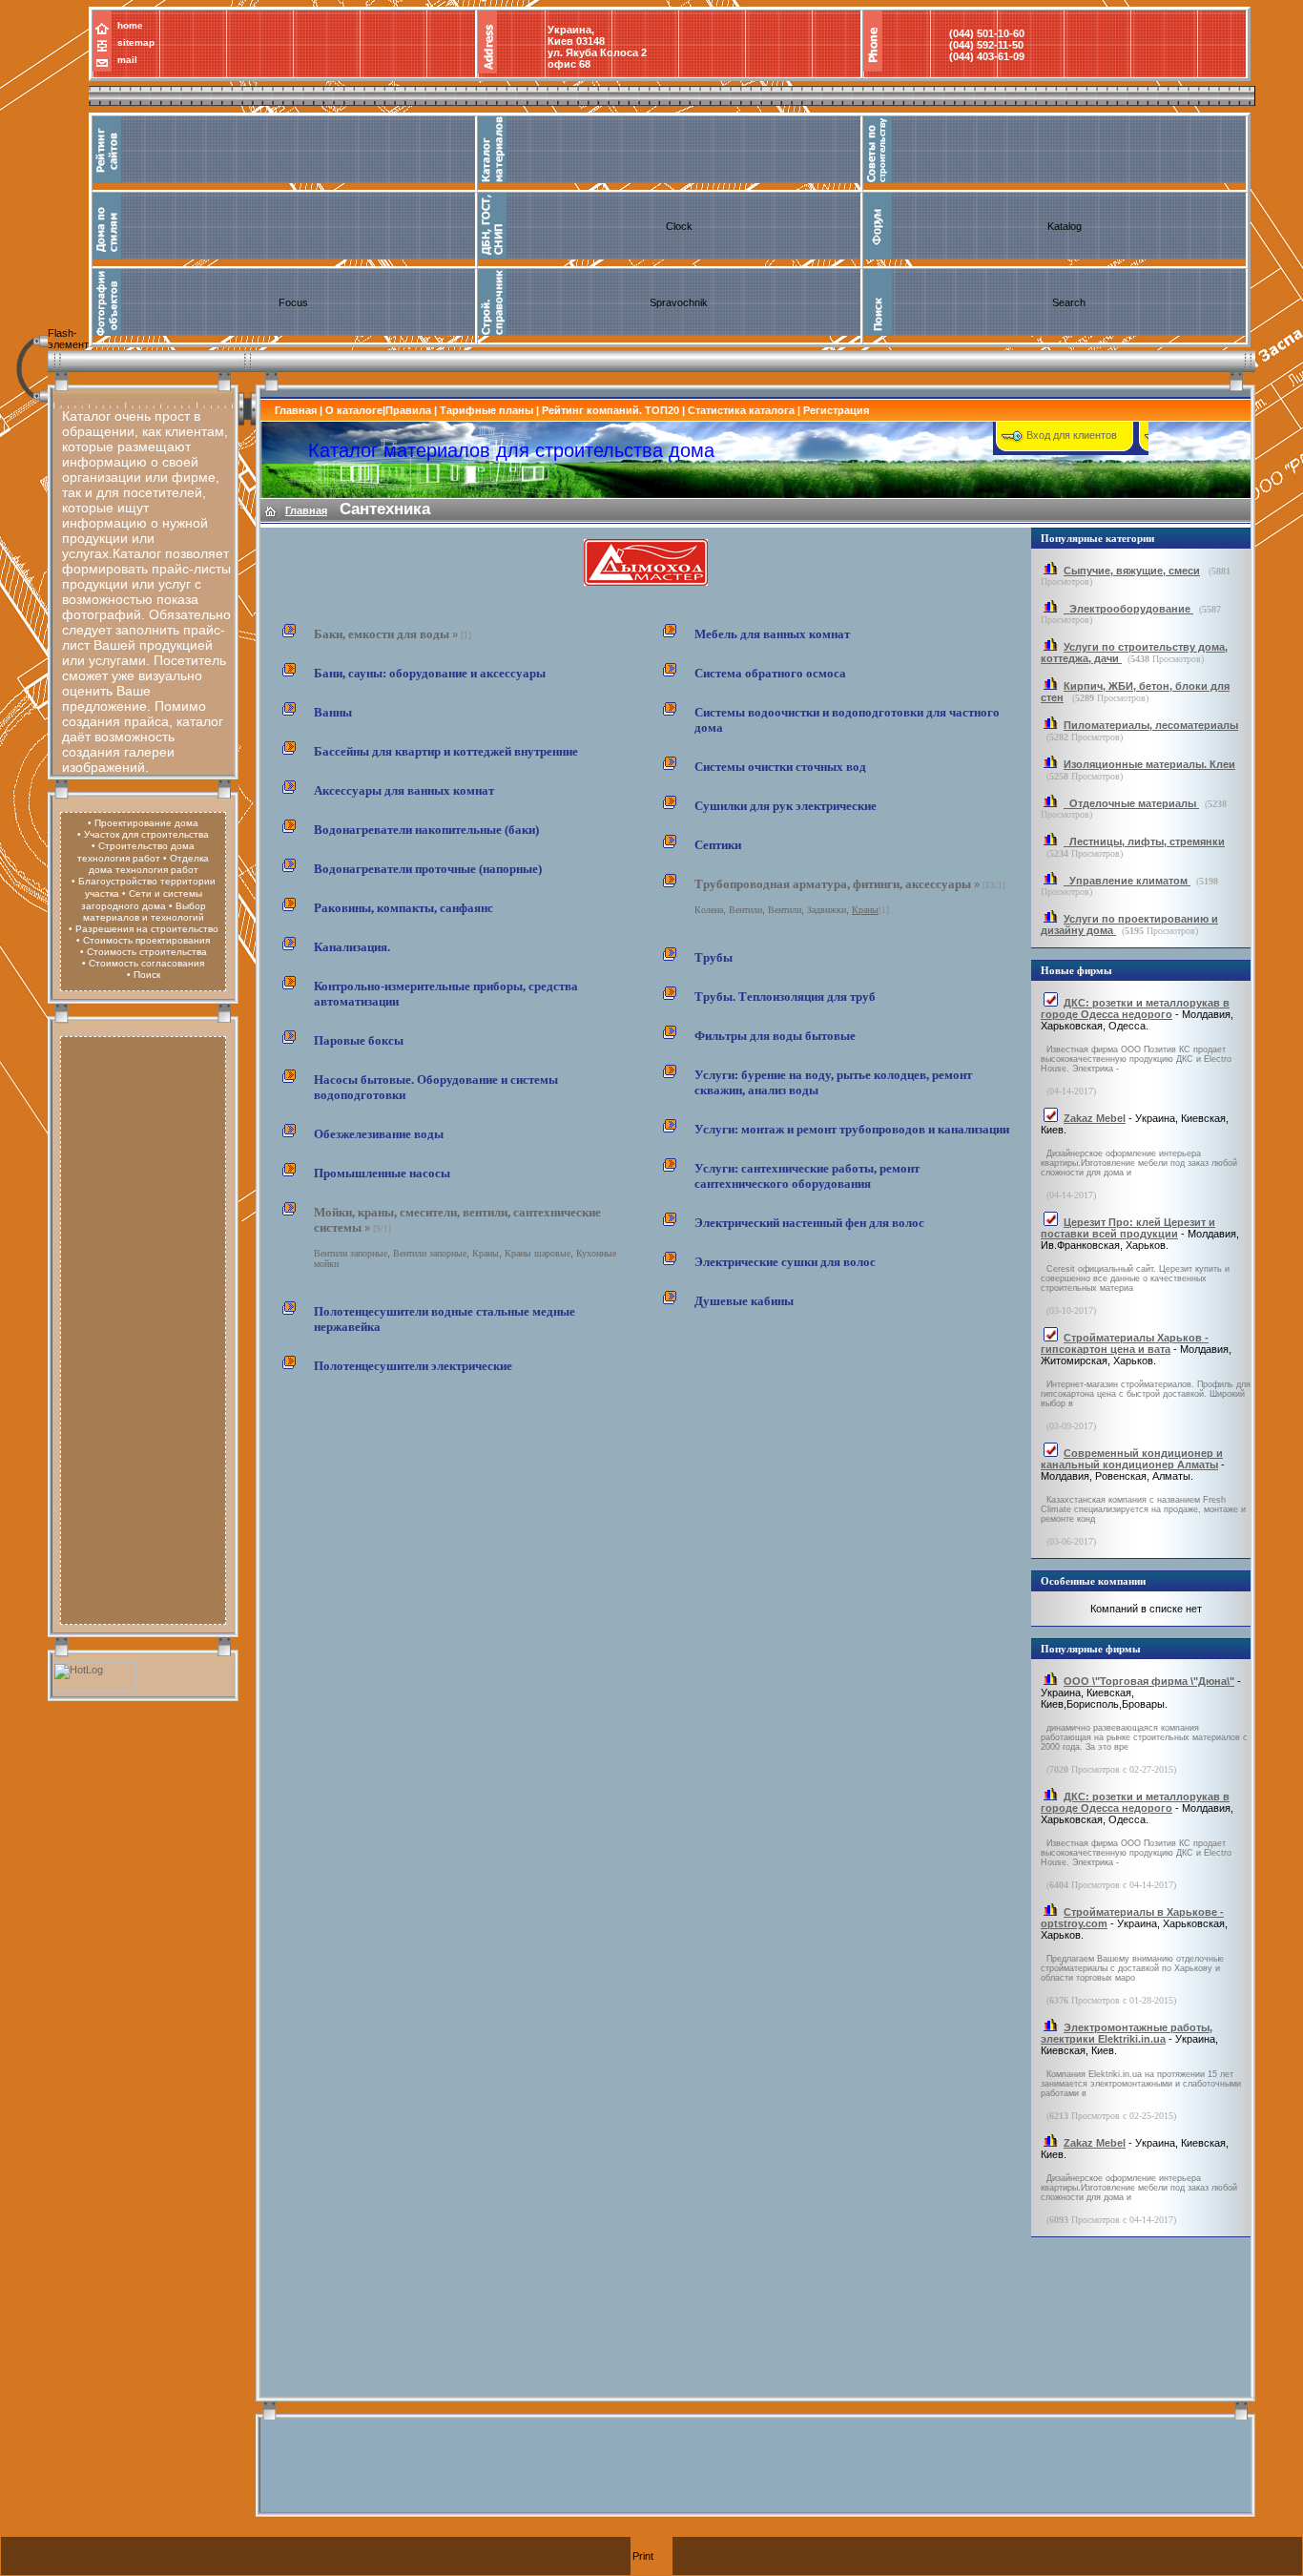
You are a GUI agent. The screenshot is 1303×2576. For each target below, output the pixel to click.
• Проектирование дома (143, 823)
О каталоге (354, 410)
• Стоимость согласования (143, 963)
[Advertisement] (143, 1328)
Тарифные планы (486, 410)
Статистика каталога (741, 410)
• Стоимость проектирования (143, 940)
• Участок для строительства (143, 834)
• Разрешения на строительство (144, 929)
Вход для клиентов (1072, 435)
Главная (296, 410)
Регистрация (836, 410)
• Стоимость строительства (144, 952)
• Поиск (144, 975)
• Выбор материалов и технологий (145, 912)
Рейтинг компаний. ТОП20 (610, 410)
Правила (408, 410)
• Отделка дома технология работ (149, 864)
